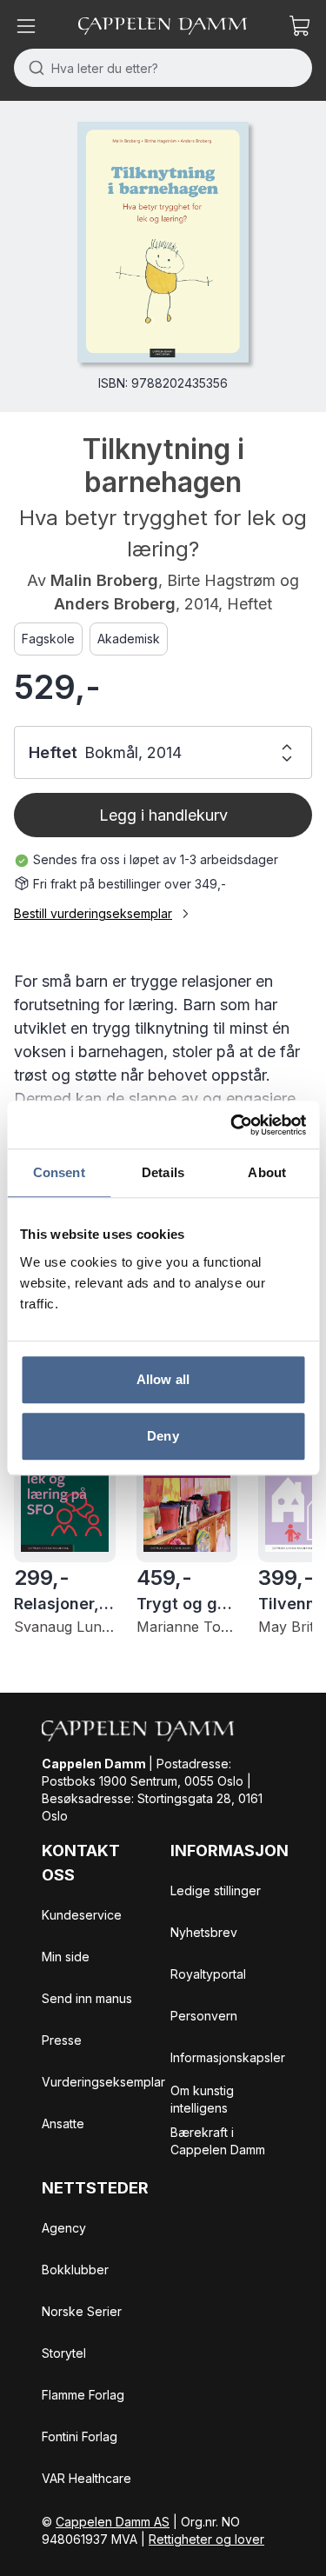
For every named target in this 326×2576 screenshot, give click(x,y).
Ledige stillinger (216, 1890)
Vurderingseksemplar (103, 2082)
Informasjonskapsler (228, 2057)
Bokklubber (75, 2270)
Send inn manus (87, 1998)
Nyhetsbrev (204, 1932)
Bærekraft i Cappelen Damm (218, 2141)
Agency (64, 2228)
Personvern (204, 2016)
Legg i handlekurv (163, 815)
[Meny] (26, 26)
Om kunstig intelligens (202, 2099)
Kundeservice (82, 1915)
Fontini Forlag (80, 2436)
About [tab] (267, 1172)
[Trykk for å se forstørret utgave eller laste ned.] (163, 242)
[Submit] (33, 68)
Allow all (163, 1379)
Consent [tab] (59, 1172)
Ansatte (63, 2123)
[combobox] (163, 68)
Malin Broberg (104, 580)
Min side (66, 1957)
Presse (62, 2040)
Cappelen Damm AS (113, 2522)
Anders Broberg (115, 604)
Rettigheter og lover (206, 2539)
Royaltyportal (208, 1974)
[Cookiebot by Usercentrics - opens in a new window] (232, 1125)
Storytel (64, 2353)
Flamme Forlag (83, 2395)
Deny (163, 1436)
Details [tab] (163, 1172)
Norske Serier (82, 2311)
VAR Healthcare (86, 2478)
